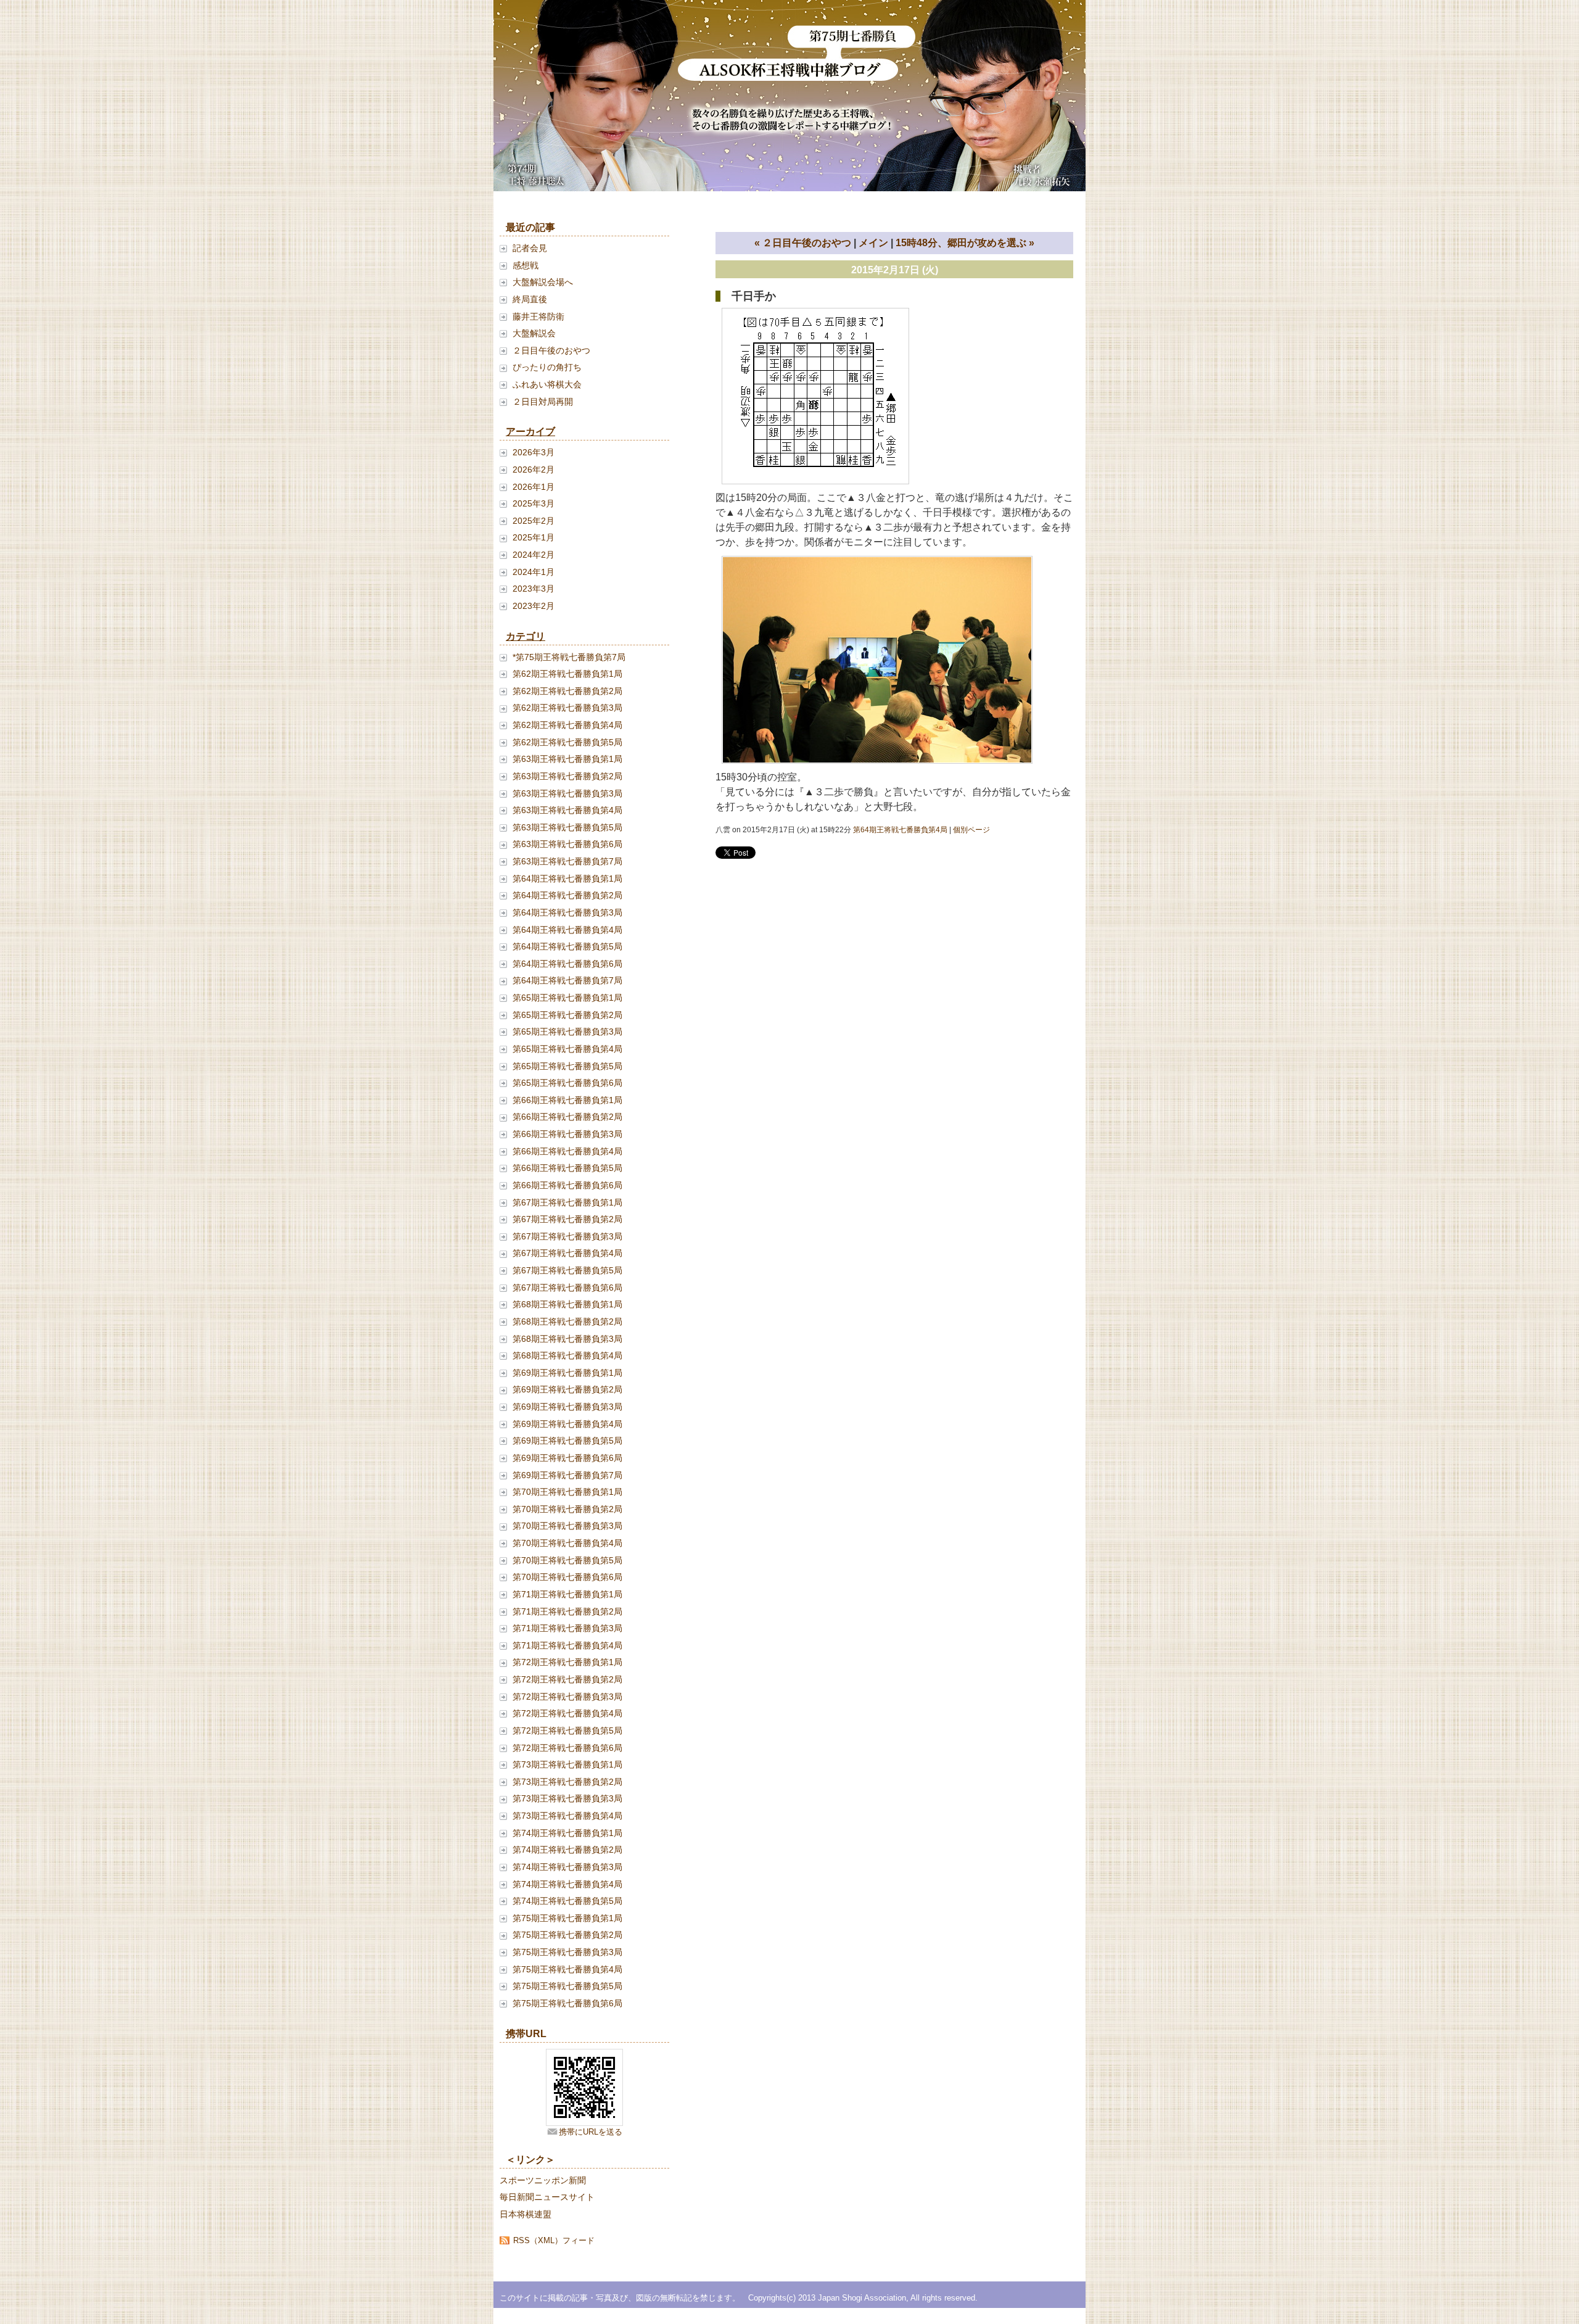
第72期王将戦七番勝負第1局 (567, 1662)
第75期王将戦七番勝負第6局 (567, 2003)
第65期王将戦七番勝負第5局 (567, 1066)
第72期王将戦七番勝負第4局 (567, 1713)
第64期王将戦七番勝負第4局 (567, 930)
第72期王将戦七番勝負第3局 (567, 1697)
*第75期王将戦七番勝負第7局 (569, 657)
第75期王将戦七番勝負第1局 (567, 1918)
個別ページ (971, 830)
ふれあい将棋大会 (547, 384)
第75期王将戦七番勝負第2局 (567, 1935)
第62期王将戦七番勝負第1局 (567, 674)
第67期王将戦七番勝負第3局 (567, 1236)
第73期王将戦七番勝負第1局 (567, 1764)
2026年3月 (534, 452)
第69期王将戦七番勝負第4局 (567, 1424)
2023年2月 (534, 606)
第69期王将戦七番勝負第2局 (567, 1389)
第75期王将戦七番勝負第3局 (567, 1952)
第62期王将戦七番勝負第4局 (567, 725)
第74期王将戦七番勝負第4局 (567, 1884)
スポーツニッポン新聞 (543, 2180)
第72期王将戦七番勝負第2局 (567, 1679)
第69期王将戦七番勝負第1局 (567, 1373)
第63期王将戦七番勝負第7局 (567, 861)
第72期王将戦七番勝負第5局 (567, 1731)
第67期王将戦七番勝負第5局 (567, 1270)
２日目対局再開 (543, 402)
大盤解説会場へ (543, 282)
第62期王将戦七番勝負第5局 (567, 742)
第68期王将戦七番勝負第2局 (567, 1321)
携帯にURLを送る (591, 2132)
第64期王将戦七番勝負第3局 (567, 912)
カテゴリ (526, 636)
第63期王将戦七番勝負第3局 (567, 793)
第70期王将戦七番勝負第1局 (567, 1492)
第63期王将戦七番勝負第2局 (567, 776)
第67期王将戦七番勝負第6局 (567, 1288)
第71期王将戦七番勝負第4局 (567, 1645)
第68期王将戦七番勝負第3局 (567, 1339)
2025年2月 (534, 521)
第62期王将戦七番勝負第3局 (567, 708)
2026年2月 (534, 469)
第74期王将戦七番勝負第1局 (567, 1833)
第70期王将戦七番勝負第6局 (567, 1577)
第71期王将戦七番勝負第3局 (567, 1628)
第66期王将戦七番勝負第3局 (567, 1134)
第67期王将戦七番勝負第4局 (567, 1253)
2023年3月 (534, 589)
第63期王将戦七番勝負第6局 (567, 844)
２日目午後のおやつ (551, 350)
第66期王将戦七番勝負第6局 (567, 1185)
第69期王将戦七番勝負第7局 (567, 1475)
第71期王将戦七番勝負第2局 (567, 1611)
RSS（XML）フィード (554, 2240)
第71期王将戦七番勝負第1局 (567, 1594)
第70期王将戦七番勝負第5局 (567, 1560)
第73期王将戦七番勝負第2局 (567, 1782)
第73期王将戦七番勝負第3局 (567, 1798)
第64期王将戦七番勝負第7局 (567, 980)
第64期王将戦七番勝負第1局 (567, 879)
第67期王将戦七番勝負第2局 (567, 1219)
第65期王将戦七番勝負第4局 (567, 1049)
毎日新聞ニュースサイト (547, 2197)
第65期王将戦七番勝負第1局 (567, 998)
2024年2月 (534, 555)
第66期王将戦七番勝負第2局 (567, 1117)
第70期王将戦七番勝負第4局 (567, 1543)
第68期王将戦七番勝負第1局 (567, 1304)
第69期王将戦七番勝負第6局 (567, 1458)
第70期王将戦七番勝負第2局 (567, 1509)
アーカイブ (530, 432)
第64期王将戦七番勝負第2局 (567, 895)
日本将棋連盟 (526, 2214)
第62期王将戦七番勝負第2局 (567, 691)
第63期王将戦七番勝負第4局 (567, 810)
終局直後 (530, 299)
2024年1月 (534, 572)
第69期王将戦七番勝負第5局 (567, 1441)
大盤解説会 (534, 333)
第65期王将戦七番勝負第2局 (567, 1015)
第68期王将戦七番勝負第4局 (567, 1355)
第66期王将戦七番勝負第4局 (567, 1151)
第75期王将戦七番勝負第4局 (567, 1969)
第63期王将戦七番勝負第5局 (567, 827)
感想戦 (526, 265)
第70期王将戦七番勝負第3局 (567, 1526)
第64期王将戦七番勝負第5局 (567, 946)
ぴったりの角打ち (547, 367)
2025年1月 (534, 537)
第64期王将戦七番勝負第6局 (567, 964)
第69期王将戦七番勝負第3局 (567, 1407)
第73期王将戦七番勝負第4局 (567, 1816)
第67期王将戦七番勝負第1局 (567, 1202)
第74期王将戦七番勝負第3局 (567, 1867)
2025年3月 (534, 503)
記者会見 (530, 248)
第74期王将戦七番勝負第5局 (567, 1901)
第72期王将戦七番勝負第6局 (567, 1748)
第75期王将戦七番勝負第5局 (567, 1986)
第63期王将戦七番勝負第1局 (567, 759)
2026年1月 (534, 487)
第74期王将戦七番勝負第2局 (567, 1850)
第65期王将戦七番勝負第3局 (567, 1032)
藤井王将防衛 (538, 316)
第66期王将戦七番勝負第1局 (567, 1100)
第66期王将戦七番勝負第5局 (567, 1168)
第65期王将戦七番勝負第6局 (567, 1083)
